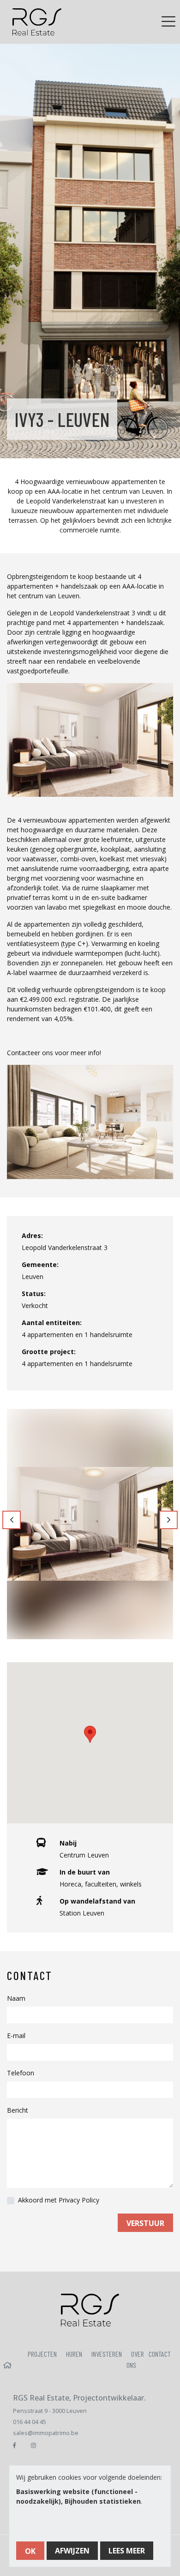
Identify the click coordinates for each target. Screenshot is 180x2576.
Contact (160, 2354)
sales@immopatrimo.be (46, 2433)
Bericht (18, 2110)
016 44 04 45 (30, 2422)
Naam (16, 1998)
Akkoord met (59, 2200)
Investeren (107, 2354)
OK (30, 2551)
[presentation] (12, 1520)
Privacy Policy (79, 2200)
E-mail (16, 2036)
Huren (74, 2354)
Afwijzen (72, 2551)
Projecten (42, 2354)
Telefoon (21, 2073)
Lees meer (127, 2551)
